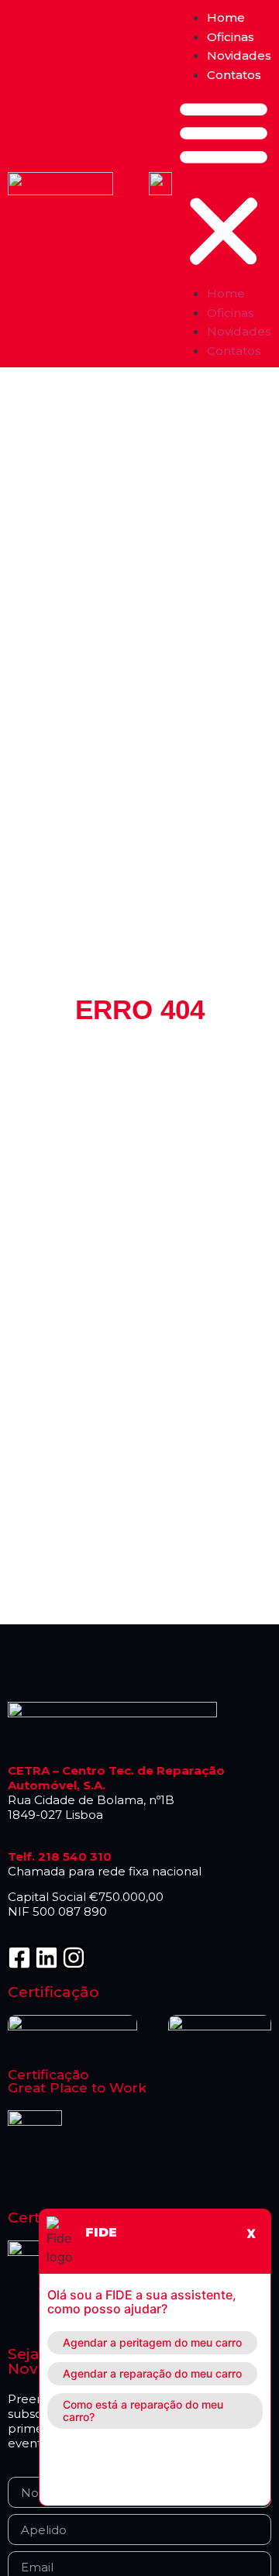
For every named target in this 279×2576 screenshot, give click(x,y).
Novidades (239, 55)
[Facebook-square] (19, 1958)
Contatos (234, 75)
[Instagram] (74, 1958)
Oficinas (231, 37)
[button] (224, 184)
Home (226, 17)
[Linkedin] (46, 1958)
